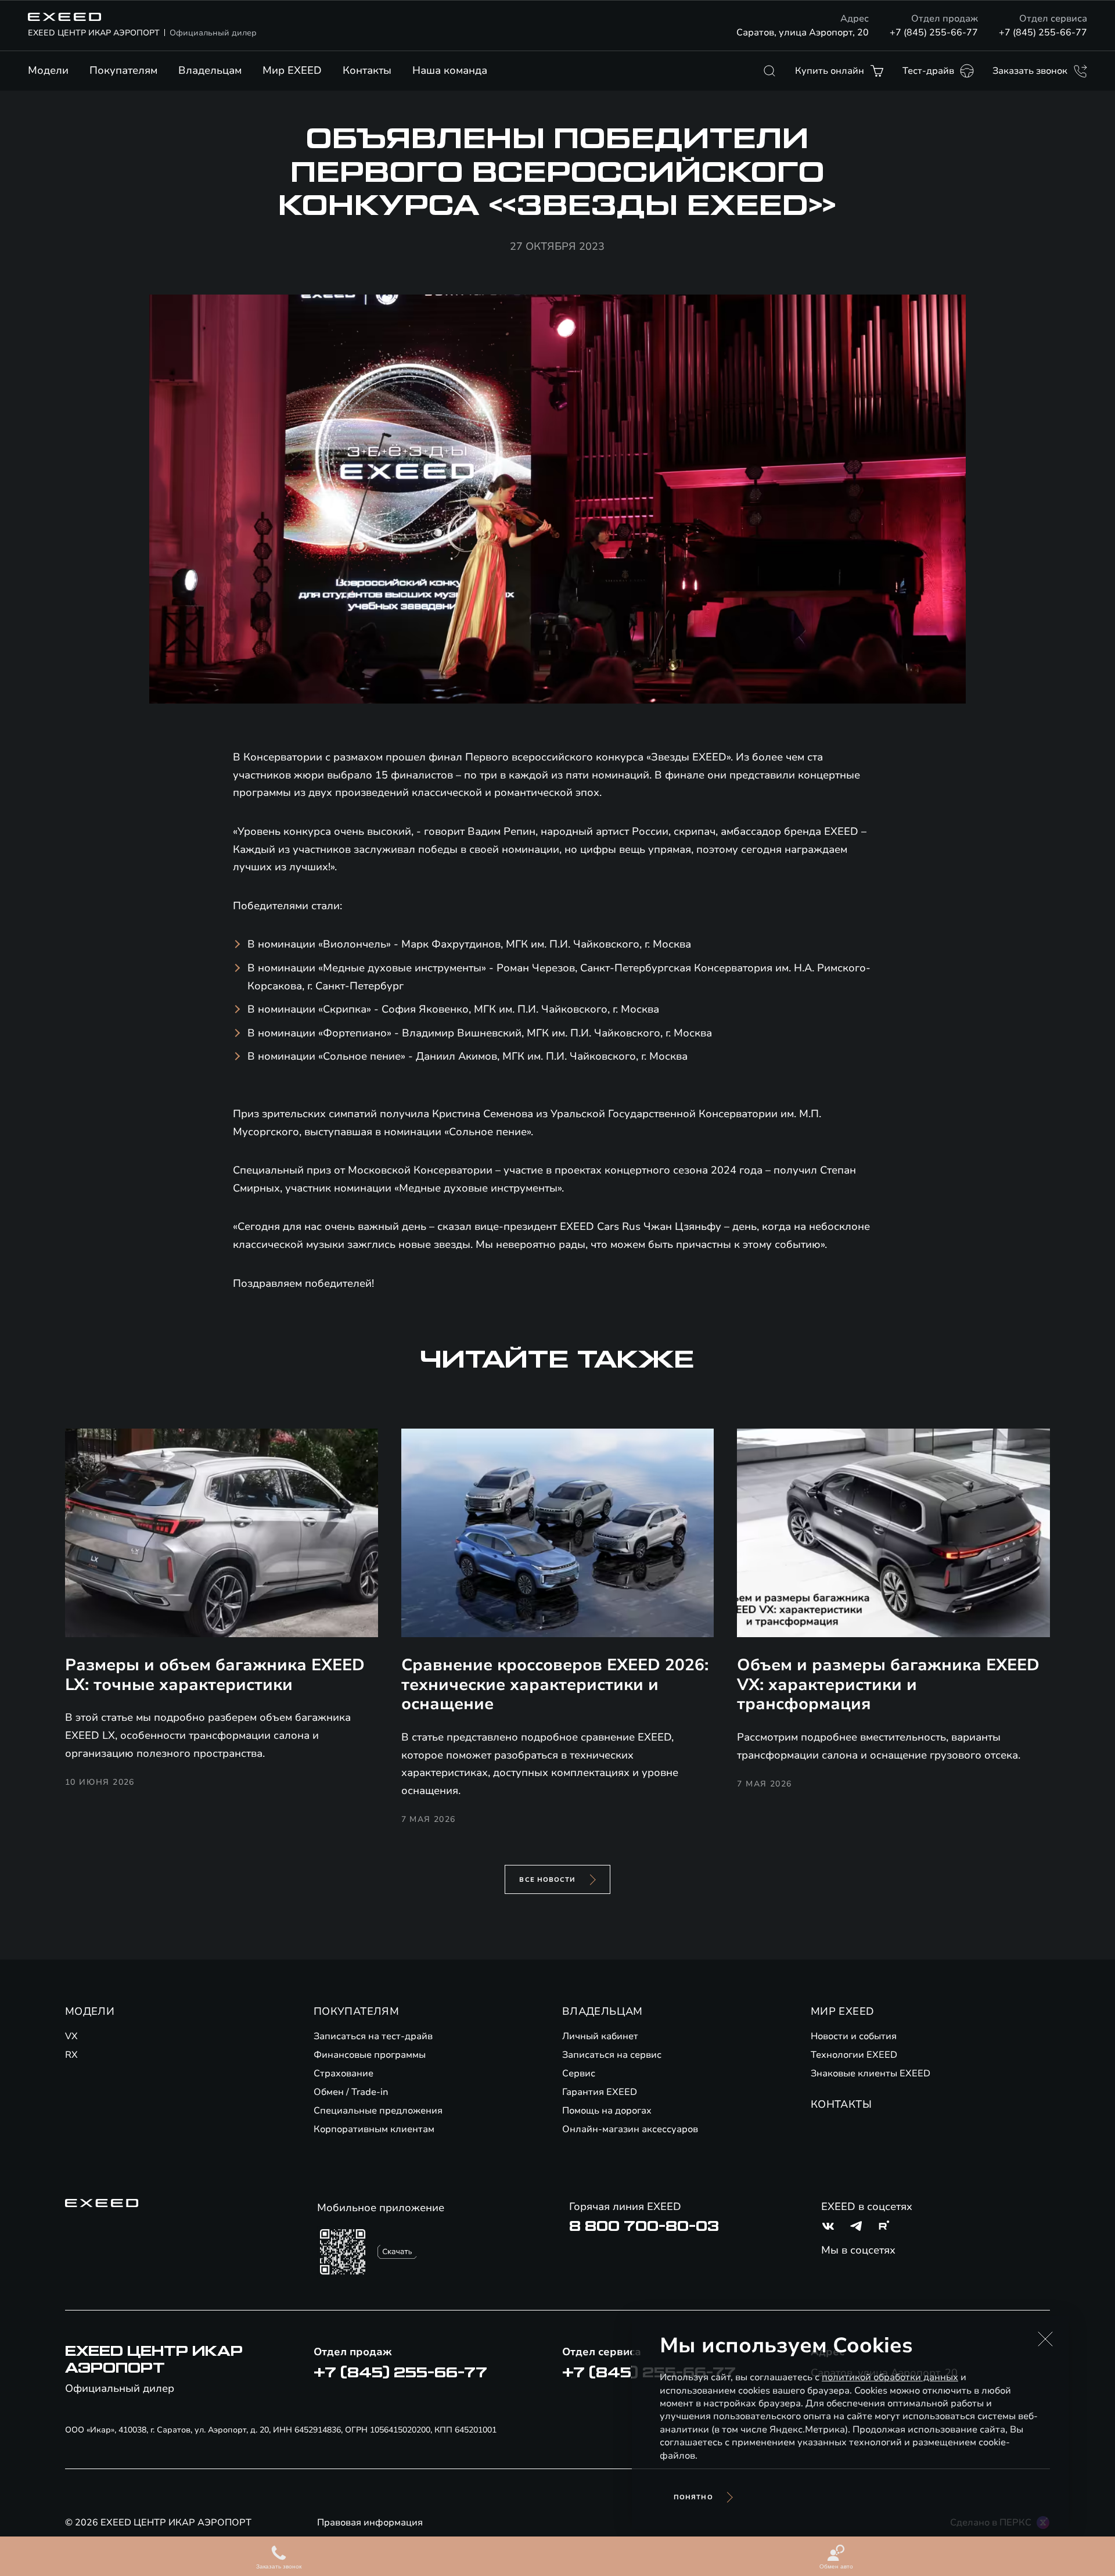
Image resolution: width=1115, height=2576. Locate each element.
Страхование (344, 2073)
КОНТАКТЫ (841, 2104)
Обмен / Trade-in (351, 2092)
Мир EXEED (292, 70)
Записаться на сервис (612, 2055)
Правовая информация (370, 2523)
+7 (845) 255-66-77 (934, 33)
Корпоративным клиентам (374, 2129)
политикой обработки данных (890, 2377)
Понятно (693, 2497)
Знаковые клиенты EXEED (871, 2073)
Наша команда (450, 70)
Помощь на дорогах (607, 2111)
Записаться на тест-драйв (373, 2036)
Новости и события (854, 2036)
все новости (547, 1880)
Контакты (367, 70)
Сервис (579, 2073)
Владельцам (210, 70)
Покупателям (123, 70)
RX (71, 2055)
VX (71, 2036)
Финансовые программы (370, 2055)
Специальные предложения (378, 2111)
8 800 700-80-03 (644, 2226)
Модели (48, 70)
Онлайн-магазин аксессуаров (630, 2129)
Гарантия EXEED (600, 2092)
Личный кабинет (600, 2036)
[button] (1045, 2339)
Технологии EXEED (854, 2055)
